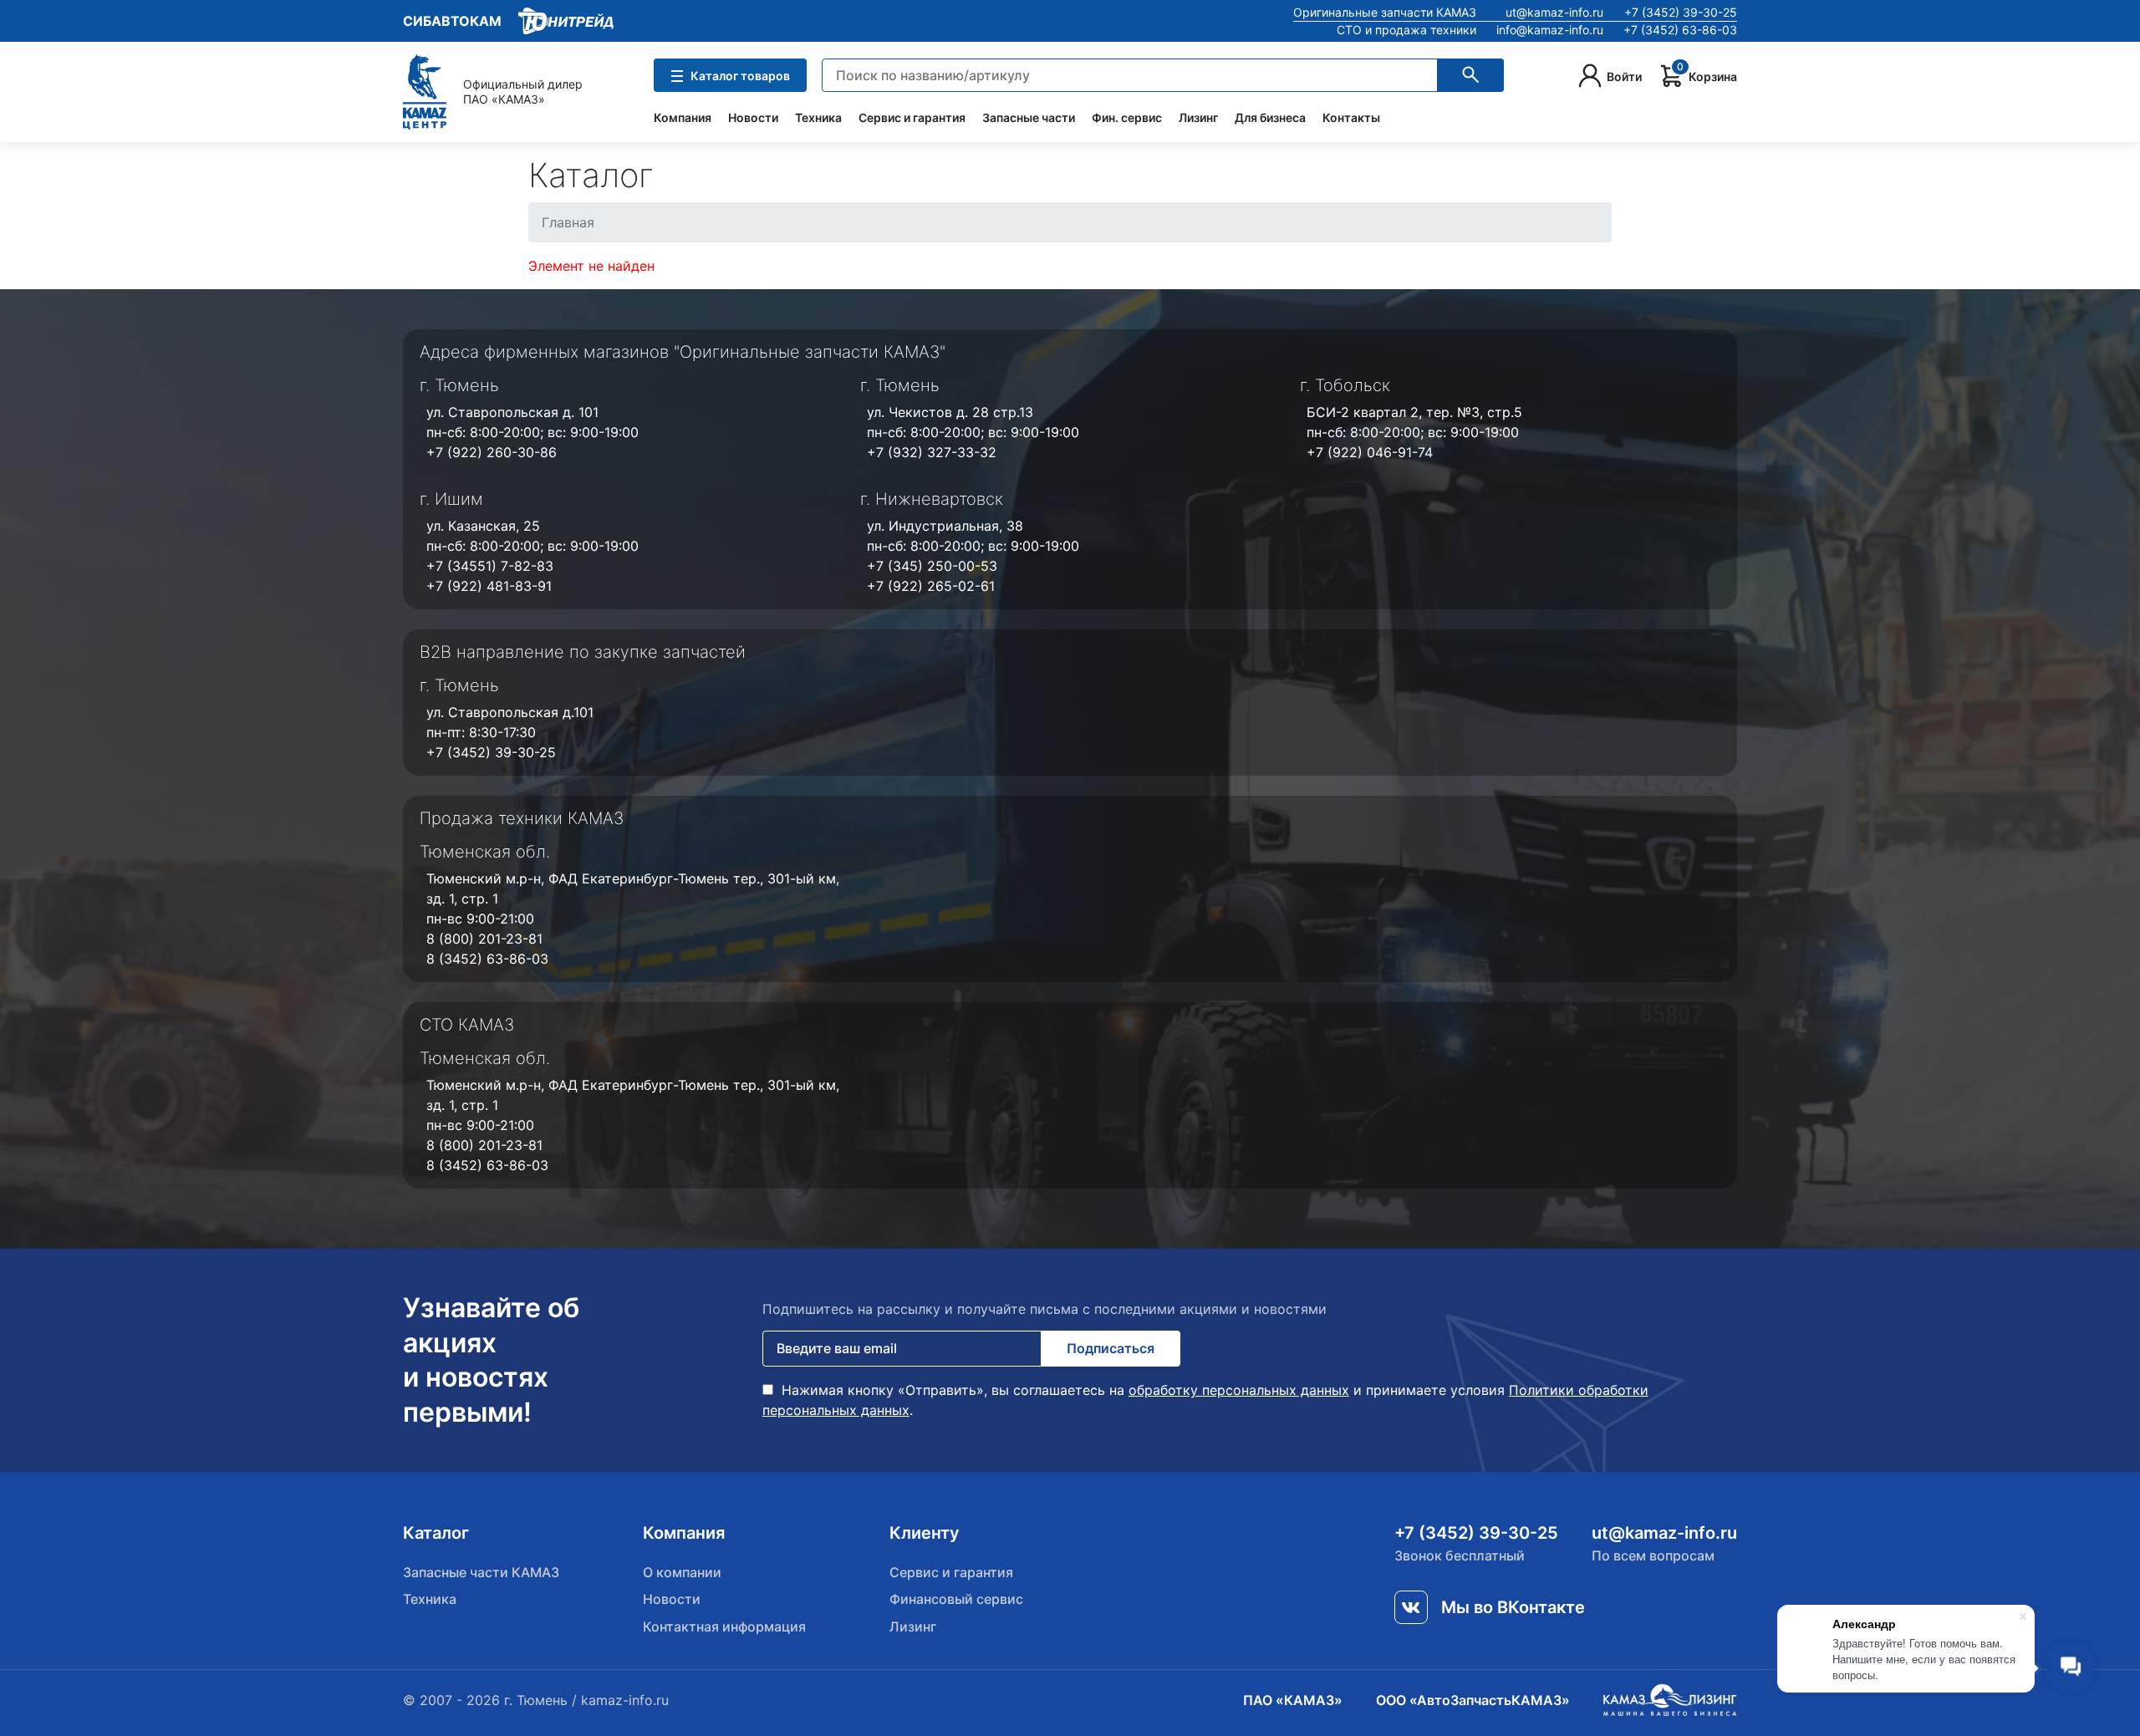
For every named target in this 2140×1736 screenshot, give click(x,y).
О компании (682, 1572)
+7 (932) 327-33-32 (932, 452)
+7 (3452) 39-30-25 (1681, 12)
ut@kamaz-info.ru (1554, 12)
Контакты (1351, 117)
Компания (683, 117)
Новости (753, 117)
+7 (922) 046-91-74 (1370, 452)
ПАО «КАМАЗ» (1293, 1700)
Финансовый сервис (956, 1599)
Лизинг (1198, 117)
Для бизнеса (1270, 117)
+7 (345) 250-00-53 (932, 566)
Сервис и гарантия (912, 117)
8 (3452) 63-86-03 (487, 959)
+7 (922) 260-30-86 (492, 452)
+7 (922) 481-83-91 (489, 586)
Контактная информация (724, 1627)
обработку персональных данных (1239, 1390)
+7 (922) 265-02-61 (931, 586)
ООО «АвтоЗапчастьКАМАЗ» (1473, 1700)
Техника (818, 117)
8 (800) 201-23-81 (484, 939)
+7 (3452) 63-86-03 (1680, 30)
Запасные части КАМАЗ (481, 1572)
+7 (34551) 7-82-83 (490, 566)
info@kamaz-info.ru (1550, 30)
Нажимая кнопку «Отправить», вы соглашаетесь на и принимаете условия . (1205, 1400)
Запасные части (1029, 117)
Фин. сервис (1127, 117)
